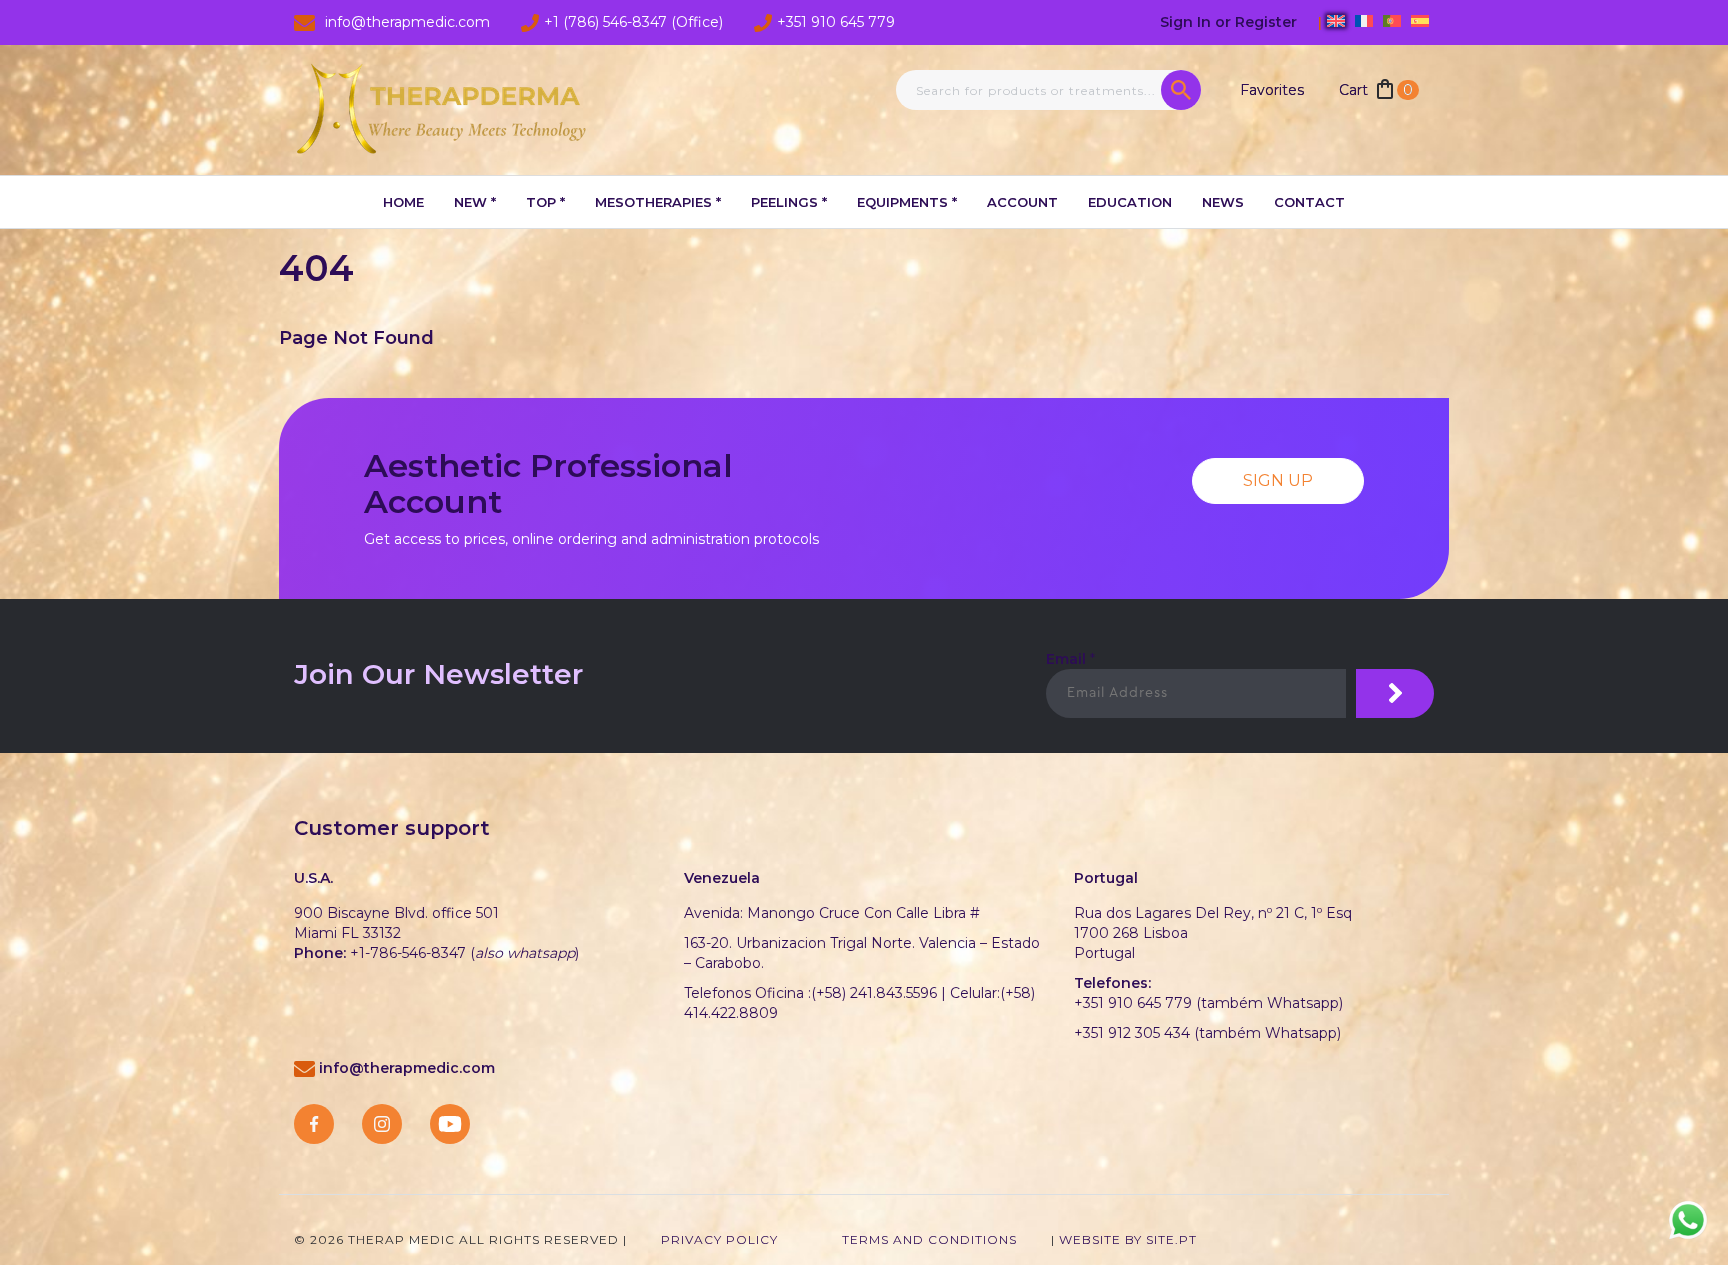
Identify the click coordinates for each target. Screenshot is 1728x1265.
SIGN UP (1278, 480)
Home (403, 202)
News (1223, 202)
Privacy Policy (719, 1239)
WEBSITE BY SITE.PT (1128, 1239)
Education (1130, 202)
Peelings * (789, 202)
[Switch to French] (1364, 21)
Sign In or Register (1230, 22)
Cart (1376, 90)
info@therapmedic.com (407, 1068)
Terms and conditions (929, 1239)
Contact (1309, 202)
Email (1070, 659)
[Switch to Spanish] (1420, 21)
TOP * (545, 202)
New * (475, 202)
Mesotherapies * (658, 202)
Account (1022, 202)
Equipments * (907, 202)
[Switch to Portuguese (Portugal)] (1392, 21)
